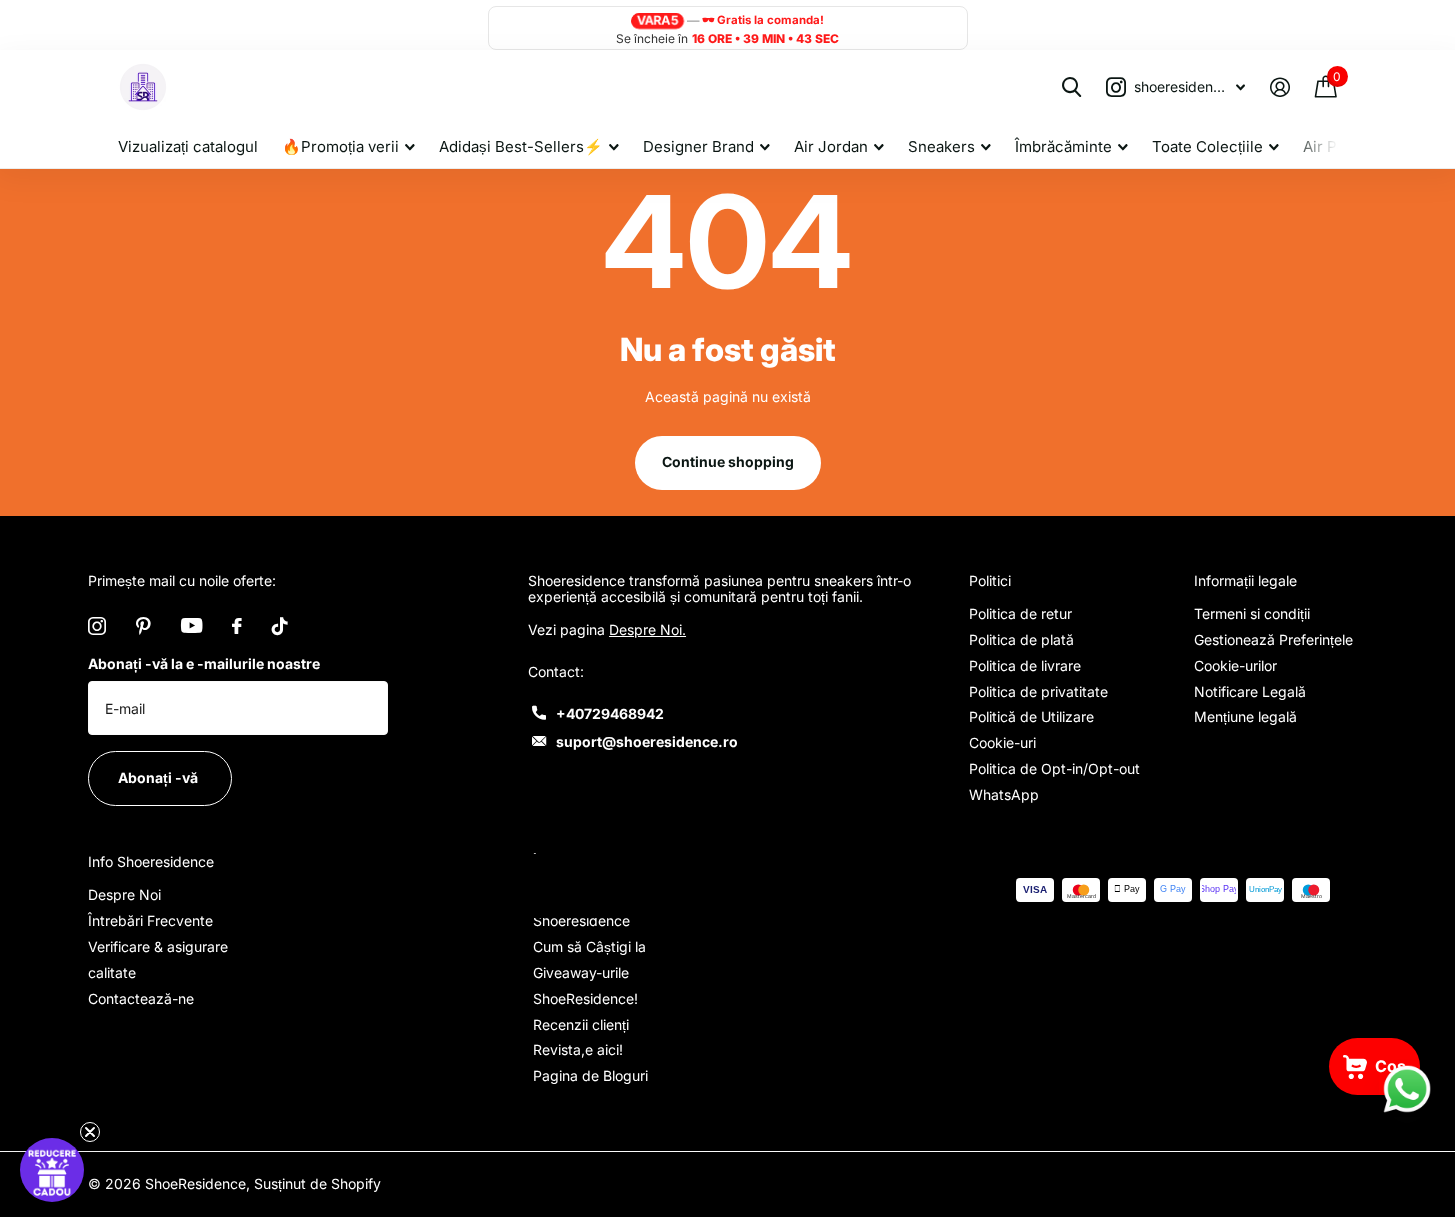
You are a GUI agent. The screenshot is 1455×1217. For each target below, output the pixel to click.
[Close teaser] (90, 1132)
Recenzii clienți (581, 1024)
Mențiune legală (1245, 716)
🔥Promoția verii (340, 146)
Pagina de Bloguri (590, 1075)
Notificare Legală (1250, 691)
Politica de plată (1021, 639)
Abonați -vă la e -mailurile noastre (204, 663)
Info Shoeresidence (151, 861)
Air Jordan (831, 146)
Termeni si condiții (1252, 613)
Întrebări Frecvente (150, 920)
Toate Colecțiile (1207, 146)
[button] (52, 1170)
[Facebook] (237, 626)
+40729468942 (610, 713)
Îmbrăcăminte (1063, 146)
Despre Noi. (647, 629)
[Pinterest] (143, 626)
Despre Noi (124, 894)
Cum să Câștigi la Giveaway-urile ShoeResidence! (589, 972)
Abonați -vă (159, 777)
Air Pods (1333, 146)
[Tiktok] (280, 626)
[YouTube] (191, 625)
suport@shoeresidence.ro (647, 741)
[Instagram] (97, 626)
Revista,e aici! (578, 1049)
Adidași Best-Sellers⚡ (521, 146)
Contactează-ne (141, 998)
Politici (990, 580)
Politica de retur (1020, 613)
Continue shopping (728, 461)
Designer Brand (698, 146)
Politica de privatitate (1038, 691)
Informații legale (1245, 580)
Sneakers (941, 146)
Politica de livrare (1025, 665)
